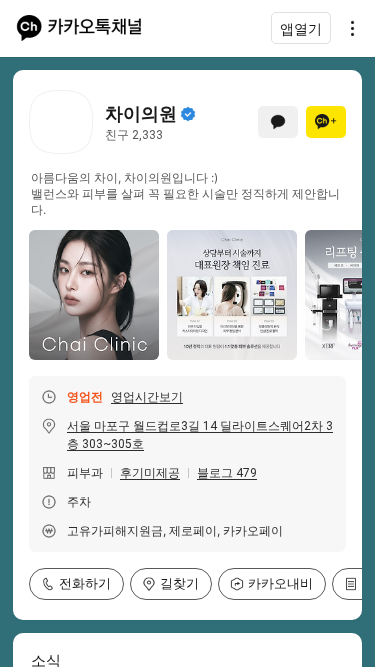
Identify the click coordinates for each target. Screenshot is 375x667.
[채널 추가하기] (326, 122)
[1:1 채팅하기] (278, 122)
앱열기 (301, 28)
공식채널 (188, 114)
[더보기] (347, 28)
